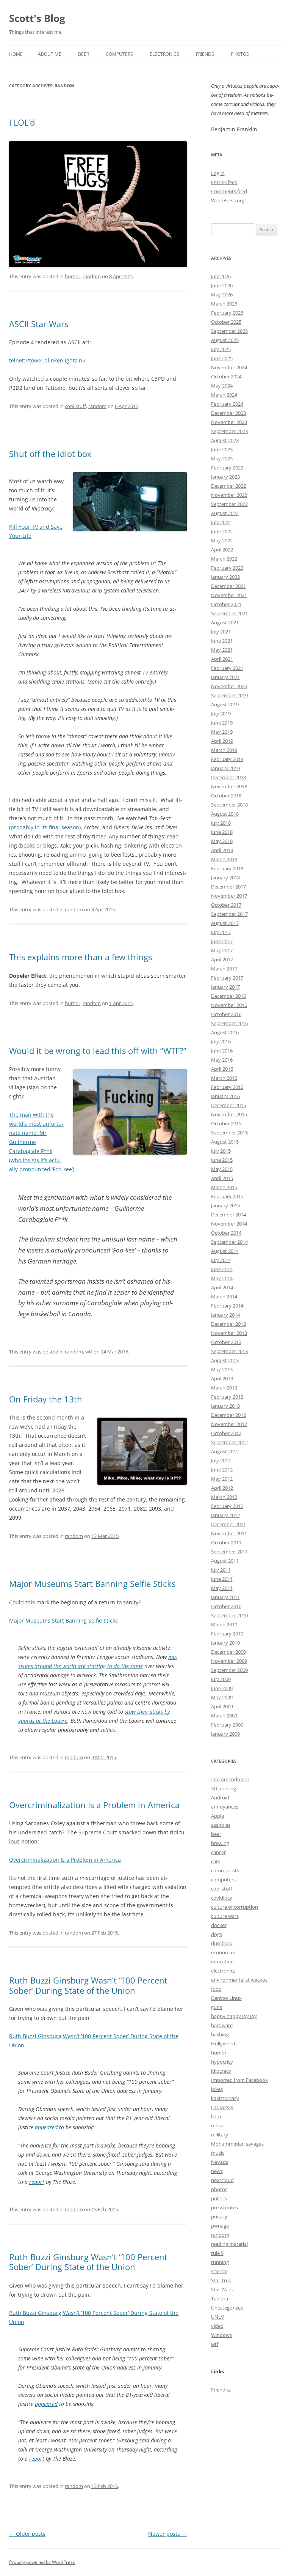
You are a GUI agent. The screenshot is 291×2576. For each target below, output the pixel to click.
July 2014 (221, 1260)
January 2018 (225, 878)
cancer (218, 1852)
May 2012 (222, 1479)
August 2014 (225, 1251)
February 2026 (227, 313)
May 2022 (222, 540)
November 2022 (229, 495)
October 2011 (226, 1542)
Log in (218, 173)
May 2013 (222, 1369)
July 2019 (221, 714)
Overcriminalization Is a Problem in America (94, 1805)
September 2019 (229, 695)
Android (220, 1798)
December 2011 (228, 1524)
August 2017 (225, 923)
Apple (217, 1816)
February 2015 (227, 1196)
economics (223, 1952)
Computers (119, 54)
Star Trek (221, 2280)
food (216, 1989)
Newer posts (167, 2534)
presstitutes (225, 2207)
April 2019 (222, 741)
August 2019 (225, 704)
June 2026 (222, 285)
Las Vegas (222, 2107)
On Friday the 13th (46, 1399)
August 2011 (225, 1561)
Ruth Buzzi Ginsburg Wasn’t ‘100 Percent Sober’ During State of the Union (88, 1985)
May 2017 (222, 950)
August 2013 (225, 1360)
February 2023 (227, 468)
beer (216, 1834)
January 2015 (225, 1205)
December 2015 (228, 1105)
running (220, 2262)
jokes (217, 2089)
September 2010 (229, 1615)
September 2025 (229, 331)
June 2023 (222, 449)
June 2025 (222, 358)
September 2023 (229, 431)
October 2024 (226, 377)
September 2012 (229, 1442)
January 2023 (225, 477)
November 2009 (229, 1661)
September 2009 (229, 1670)
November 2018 (229, 786)
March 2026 (224, 304)
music (218, 2153)
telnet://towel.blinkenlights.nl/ (47, 360)
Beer (84, 54)
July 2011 (221, 1570)
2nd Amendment (230, 1779)
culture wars (225, 1916)
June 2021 (222, 641)
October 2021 (226, 604)
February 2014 (227, 1306)
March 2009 (224, 1716)
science (219, 2271)
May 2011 (222, 1588)
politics (219, 2198)
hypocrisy (222, 2062)
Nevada (220, 2162)
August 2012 (225, 1451)
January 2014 (225, 1315)
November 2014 (229, 1224)
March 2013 (224, 1388)
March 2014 (224, 1297)
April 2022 (222, 550)
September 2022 (229, 504)
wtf (89, 1352)
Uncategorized (227, 2308)
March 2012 (224, 1497)
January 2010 (225, 1643)
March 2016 (224, 1078)
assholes (221, 1825)
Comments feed (229, 191)
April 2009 (222, 1706)
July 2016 (221, 1041)
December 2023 (228, 413)
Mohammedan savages (237, 2144)
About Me (50, 54)
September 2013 (229, 1351)
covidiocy (222, 1898)
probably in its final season (45, 827)
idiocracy (221, 2071)
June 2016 (222, 1051)
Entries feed (224, 182)
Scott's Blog (37, 18)
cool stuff (75, 406)
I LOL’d (22, 122)
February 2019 (227, 759)
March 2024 (224, 395)
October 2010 (226, 1606)
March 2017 (224, 969)
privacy (219, 2217)
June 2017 (222, 941)
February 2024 (227, 404)
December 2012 (228, 1415)
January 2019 (225, 768)
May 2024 (222, 386)
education (222, 1962)
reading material (229, 2244)
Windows (221, 2335)
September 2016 (229, 1023)
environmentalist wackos (239, 1980)
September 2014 (229, 1242)
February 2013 (227, 1397)
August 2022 (225, 513)
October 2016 (226, 1014)
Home (16, 54)
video (217, 2326)
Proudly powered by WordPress (42, 2562)
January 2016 (225, 1096)
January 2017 (225, 987)
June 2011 (222, 1579)
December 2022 (228, 486)
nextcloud (222, 2180)
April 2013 (222, 1379)
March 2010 (224, 1624)
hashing (220, 2034)
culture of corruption (235, 1907)
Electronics (164, 54)
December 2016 (228, 996)
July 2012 (221, 1461)
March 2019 (224, 750)
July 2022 (221, 522)
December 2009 (228, 1652)
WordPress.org (228, 200)
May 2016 (222, 1060)
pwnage (220, 2226)
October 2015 (226, 1123)
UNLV (217, 2317)
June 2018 (222, 832)
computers (223, 1880)
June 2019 (222, 723)
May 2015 (222, 1169)
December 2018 (228, 777)
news (217, 2171)
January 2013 (225, 1406)
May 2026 (222, 295)
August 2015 (225, 1142)
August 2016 (225, 1032)
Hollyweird (223, 2043)
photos (219, 2189)
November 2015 (229, 1114)
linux (217, 2116)
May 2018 (222, 841)
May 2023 (222, 458)
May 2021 (222, 650)
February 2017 (227, 978)
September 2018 (229, 805)
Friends (205, 54)
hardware (222, 2025)
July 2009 (221, 1679)
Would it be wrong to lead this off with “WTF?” (98, 1051)
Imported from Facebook (239, 2080)
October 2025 (226, 322)
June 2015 (222, 1160)
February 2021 (227, 668)
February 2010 (227, 1634)
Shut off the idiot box (50, 454)
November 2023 (229, 422)
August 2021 (225, 622)
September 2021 (229, 613)
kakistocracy (225, 2098)
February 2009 (227, 1725)
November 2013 (229, 1333)
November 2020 (229, 686)
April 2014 (222, 1287)
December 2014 (228, 1215)
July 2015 (221, 1151)
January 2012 (225, 1515)
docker (219, 1925)
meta (217, 2125)
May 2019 (222, 732)
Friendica (221, 2390)
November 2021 (229, 595)
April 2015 (222, 1178)
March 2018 (224, 859)
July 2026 (221, 276)
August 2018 (225, 814)
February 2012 (227, 1506)
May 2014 (222, 1278)
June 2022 (222, 531)
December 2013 (228, 1324)
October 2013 (226, 1342)
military (220, 2135)
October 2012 (226, 1433)
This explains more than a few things (81, 957)
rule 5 (217, 2253)
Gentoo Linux (226, 1998)
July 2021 (221, 632)
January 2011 (225, 1597)
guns (217, 2007)
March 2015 (224, 1187)
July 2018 (221, 823)
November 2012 (229, 1424)
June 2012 (222, 1470)
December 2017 (228, 887)
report (37, 2182)
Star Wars (222, 2289)
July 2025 (221, 349)
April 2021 (222, 659)
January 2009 (225, 1734)
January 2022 (225, 577)
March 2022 (224, 559)
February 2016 (227, 1087)
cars (216, 1861)
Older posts (27, 2534)
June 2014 (222, 1269)
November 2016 (229, 1005)
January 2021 (225, 677)
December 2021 (228, 586)
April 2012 (222, 1488)
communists (225, 1870)
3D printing (224, 1788)
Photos (240, 54)
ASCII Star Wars (39, 324)
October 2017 (226, 905)
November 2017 (229, 896)
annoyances (225, 1807)
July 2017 (221, 932)
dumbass (221, 1943)
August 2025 (225, 340)
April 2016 (222, 1069)
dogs (217, 1934)
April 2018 (222, 850)
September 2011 (229, 1552)
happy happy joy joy (234, 2016)
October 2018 (226, 796)
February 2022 (227, 568)
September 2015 (229, 1133)
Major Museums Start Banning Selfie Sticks (92, 1583)
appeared (46, 2127)
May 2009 (222, 1697)
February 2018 (227, 868)
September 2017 (229, 914)
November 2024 (229, 367)
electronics (223, 1971)
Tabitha (220, 2299)
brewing (220, 1843)
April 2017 (222, 960)
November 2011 (229, 1533)
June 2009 (222, 1688)
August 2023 (225, 440)
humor (73, 276)
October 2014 (226, 1233)
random (92, 276)
